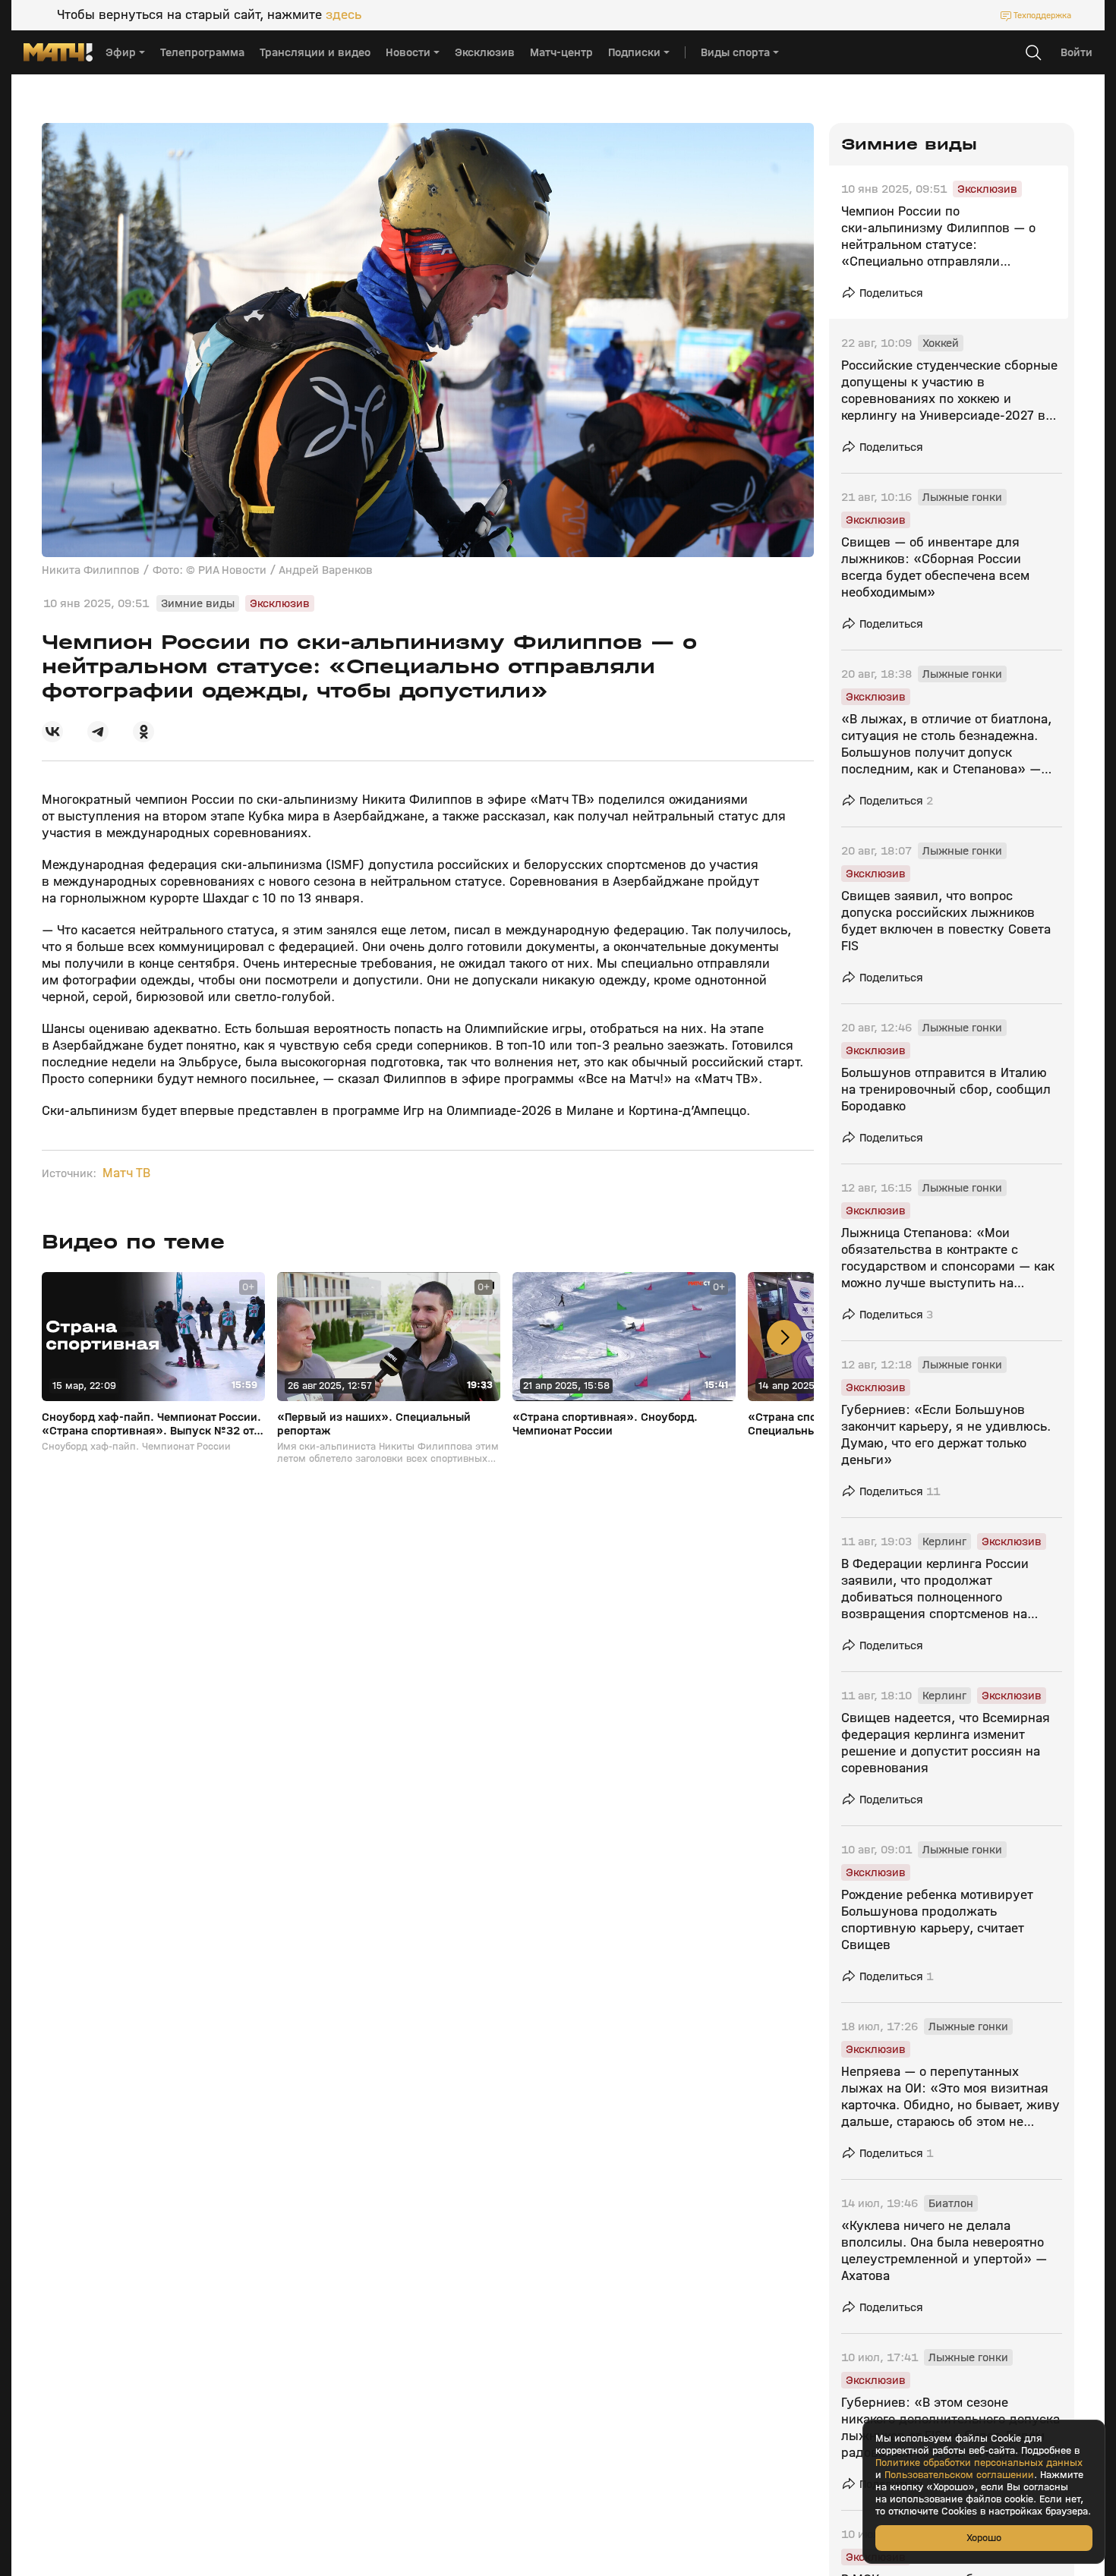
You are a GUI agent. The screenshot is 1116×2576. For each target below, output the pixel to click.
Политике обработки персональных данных (979, 2463)
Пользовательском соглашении (959, 2475)
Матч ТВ (126, 1173)
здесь (344, 15)
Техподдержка (1042, 15)
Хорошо (984, 2538)
